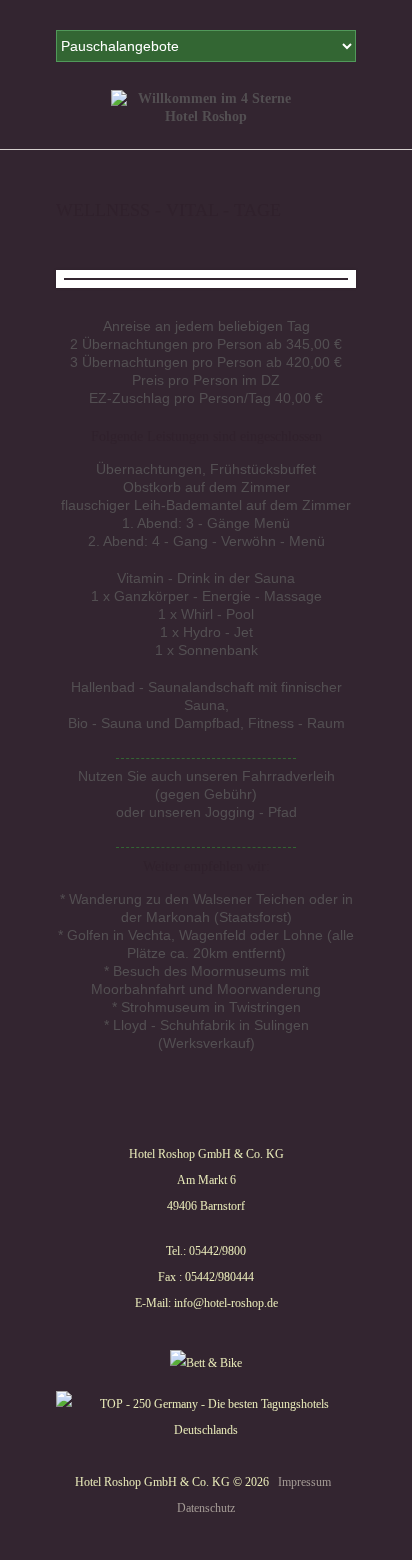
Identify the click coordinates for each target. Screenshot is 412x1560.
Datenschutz (206, 1508)
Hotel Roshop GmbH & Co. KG (152, 1482)
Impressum (304, 1482)
